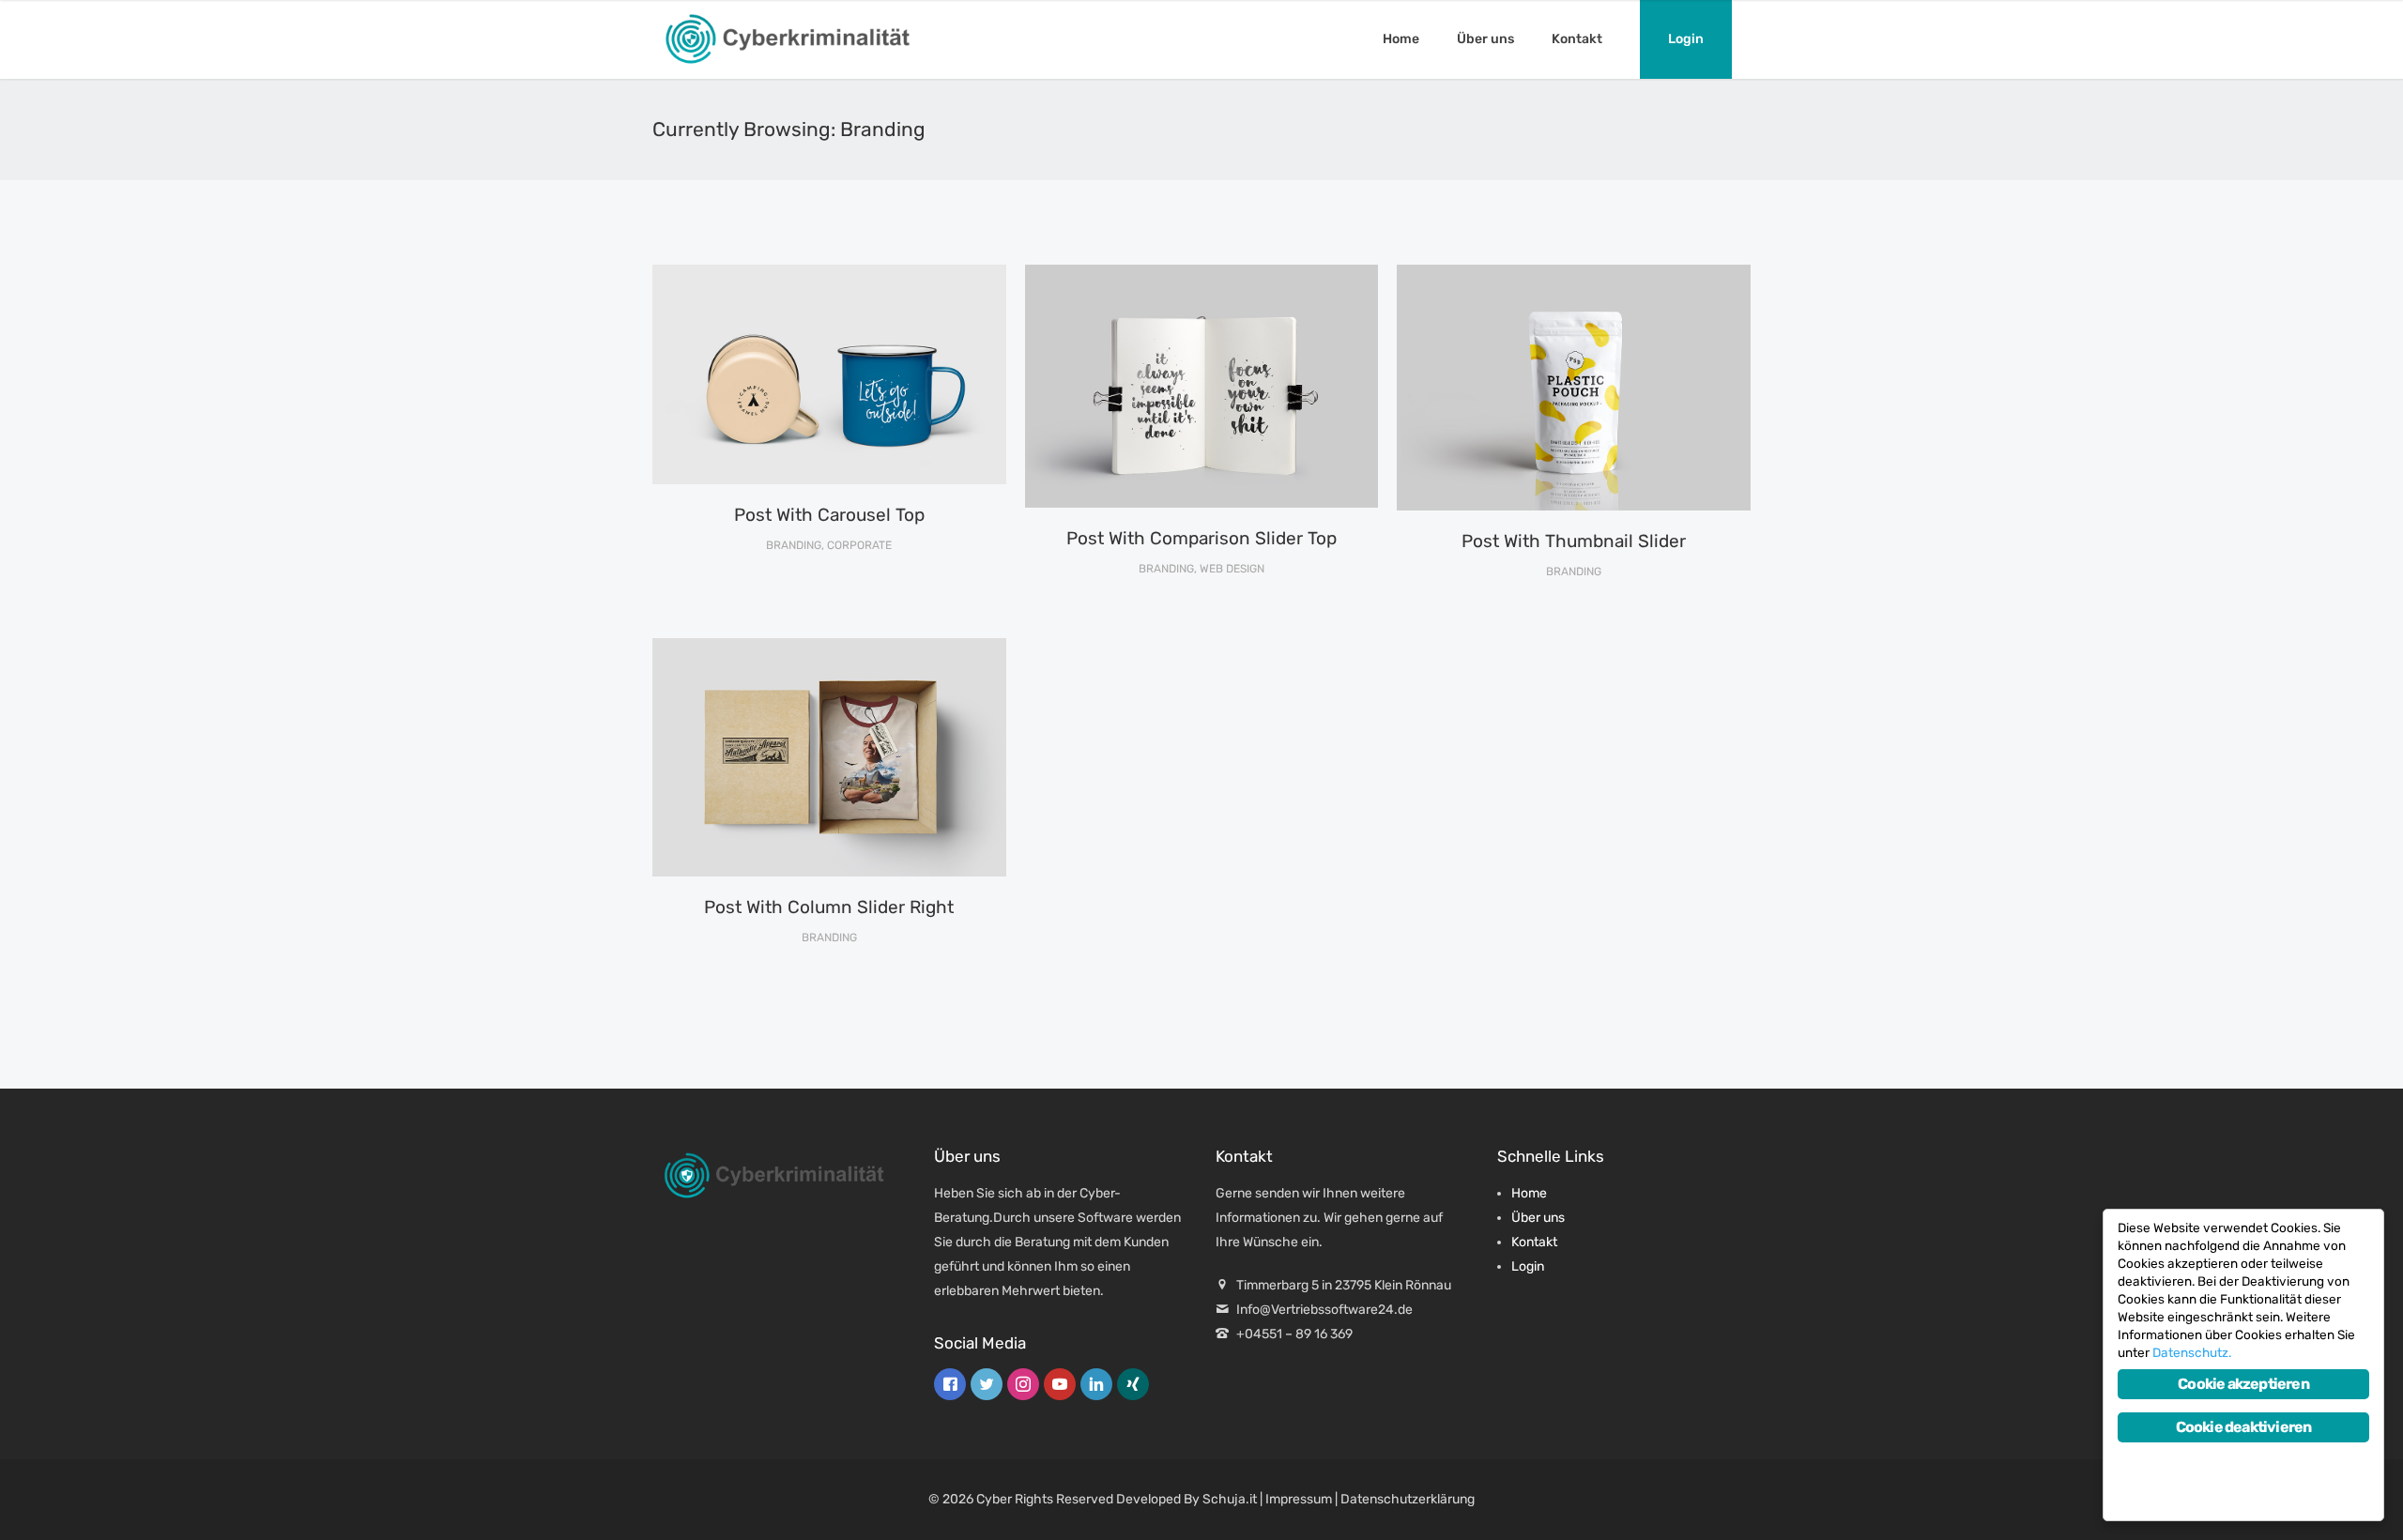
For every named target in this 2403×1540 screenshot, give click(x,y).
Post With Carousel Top (829, 515)
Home (1401, 39)
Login (1686, 39)
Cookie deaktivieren (2244, 1427)
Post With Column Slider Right (829, 907)
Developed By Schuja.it (1186, 1499)
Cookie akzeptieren (2243, 1384)
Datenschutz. (2192, 1352)
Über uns (1485, 39)
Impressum (1299, 1499)
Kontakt (1577, 39)
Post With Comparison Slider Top (1201, 538)
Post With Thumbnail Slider (1574, 541)
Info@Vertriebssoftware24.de (1324, 1310)
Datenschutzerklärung (1408, 1499)
